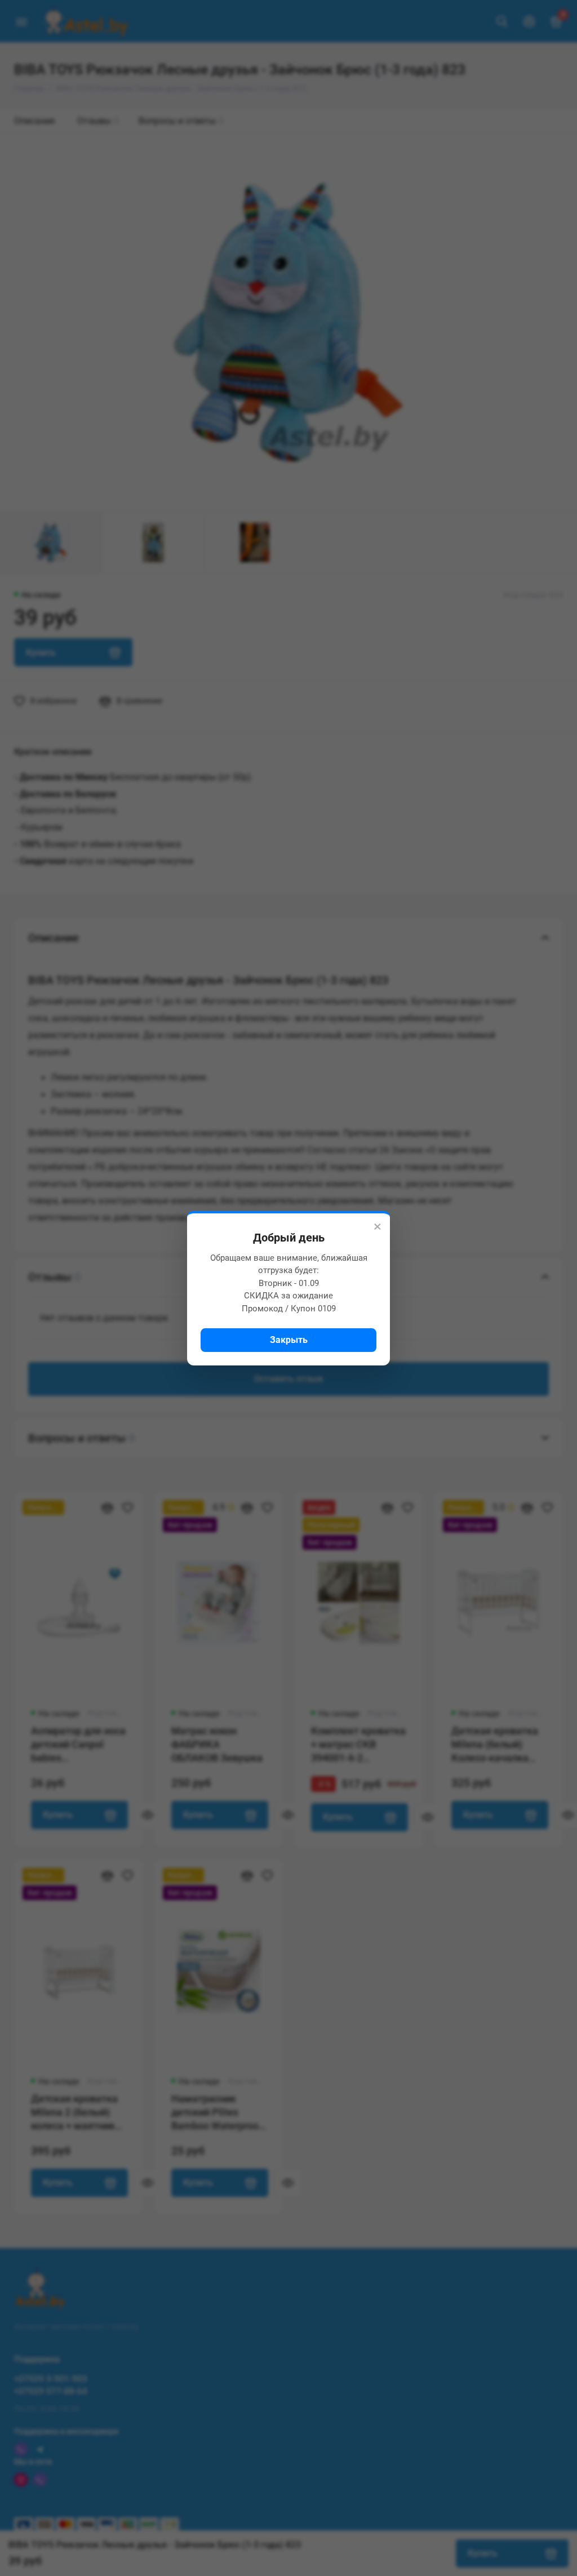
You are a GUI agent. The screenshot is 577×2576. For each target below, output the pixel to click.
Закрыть (289, 1340)
